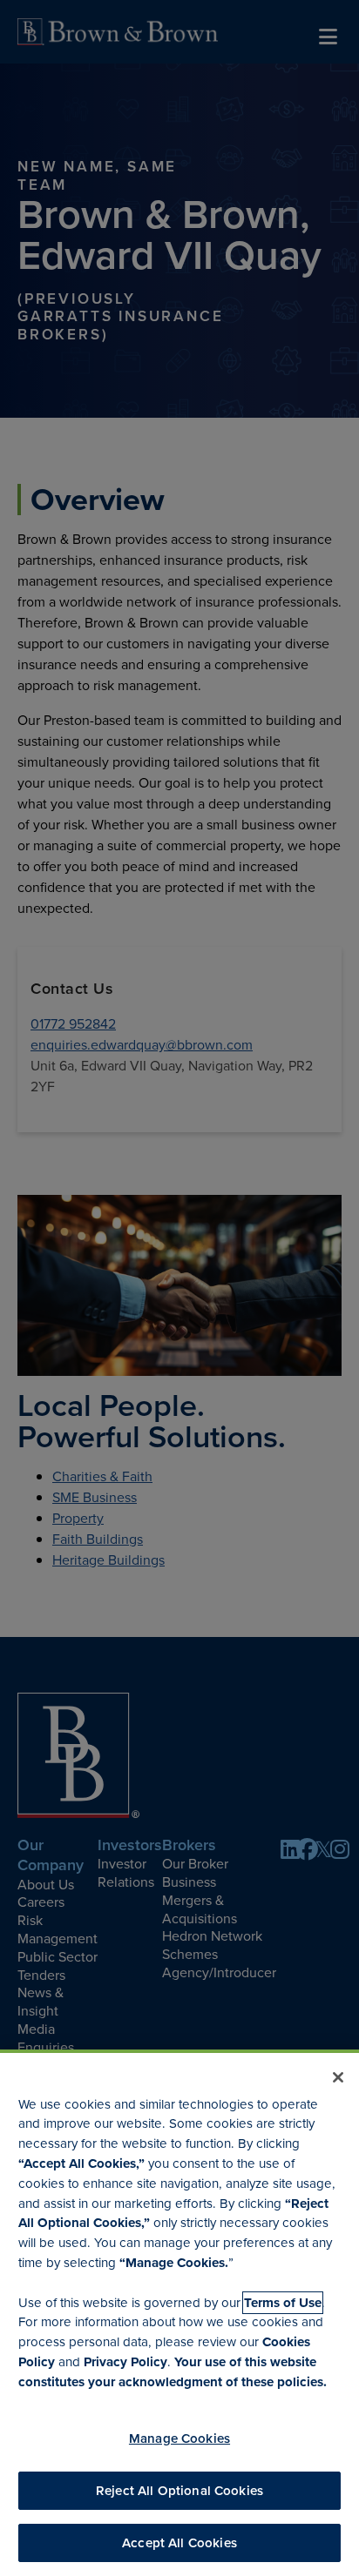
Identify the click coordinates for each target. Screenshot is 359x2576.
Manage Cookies (179, 2438)
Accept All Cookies (179, 2543)
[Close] (338, 2077)
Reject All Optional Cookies (179, 2491)
